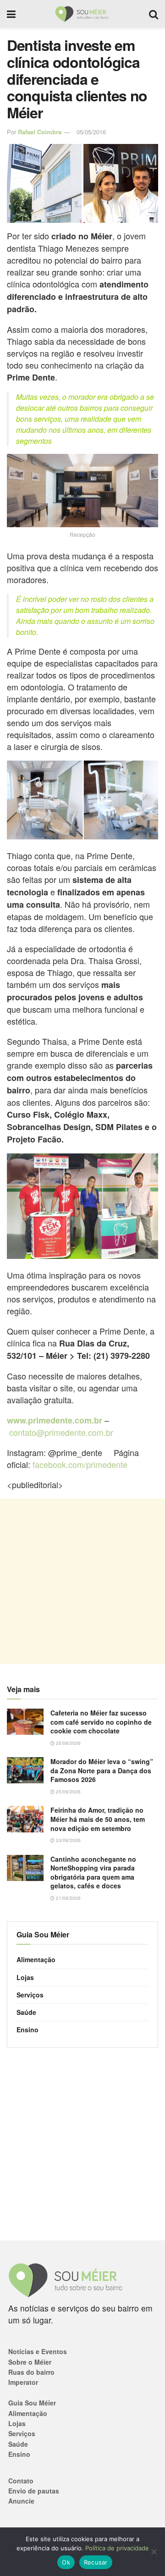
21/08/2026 (68, 1898)
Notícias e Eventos (38, 2351)
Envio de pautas (34, 2491)
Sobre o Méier (30, 2362)
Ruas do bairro (31, 2372)
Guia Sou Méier (32, 2403)
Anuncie (21, 2501)
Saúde (26, 2012)
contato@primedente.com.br (61, 1432)
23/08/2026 (68, 1840)
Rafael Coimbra (40, 132)
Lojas (25, 1977)
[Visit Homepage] (82, 14)
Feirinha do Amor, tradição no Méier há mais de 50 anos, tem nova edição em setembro (98, 1819)
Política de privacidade (117, 2548)
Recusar (96, 2562)
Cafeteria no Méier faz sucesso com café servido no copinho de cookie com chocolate (101, 1722)
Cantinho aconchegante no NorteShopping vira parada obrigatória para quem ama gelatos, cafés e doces (93, 1873)
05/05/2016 (91, 132)
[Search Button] (154, 14)
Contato (21, 2481)
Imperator (23, 2382)
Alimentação (36, 1959)
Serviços (30, 1995)
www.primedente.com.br (55, 1420)
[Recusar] (154, 2552)
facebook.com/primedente (80, 1464)
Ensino (27, 2030)
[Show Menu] (11, 14)
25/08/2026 (68, 1743)
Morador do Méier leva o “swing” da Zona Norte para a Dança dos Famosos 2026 (102, 1770)
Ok (66, 2562)
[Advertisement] (82, 1581)
